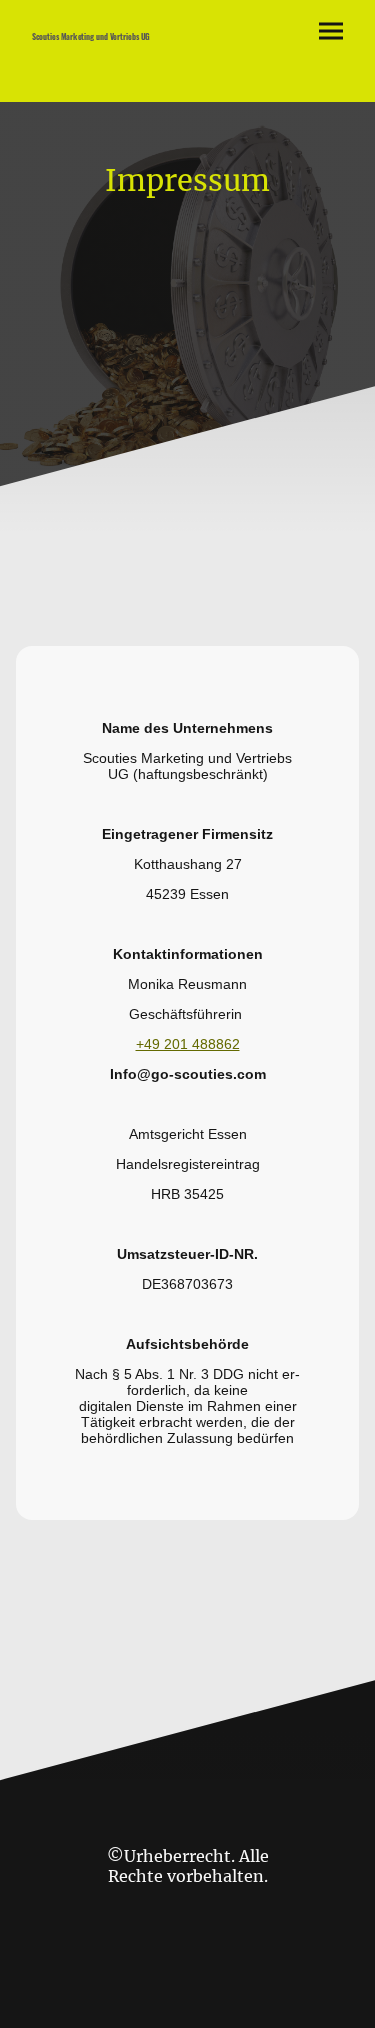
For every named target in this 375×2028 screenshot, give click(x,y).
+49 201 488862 (188, 1044)
